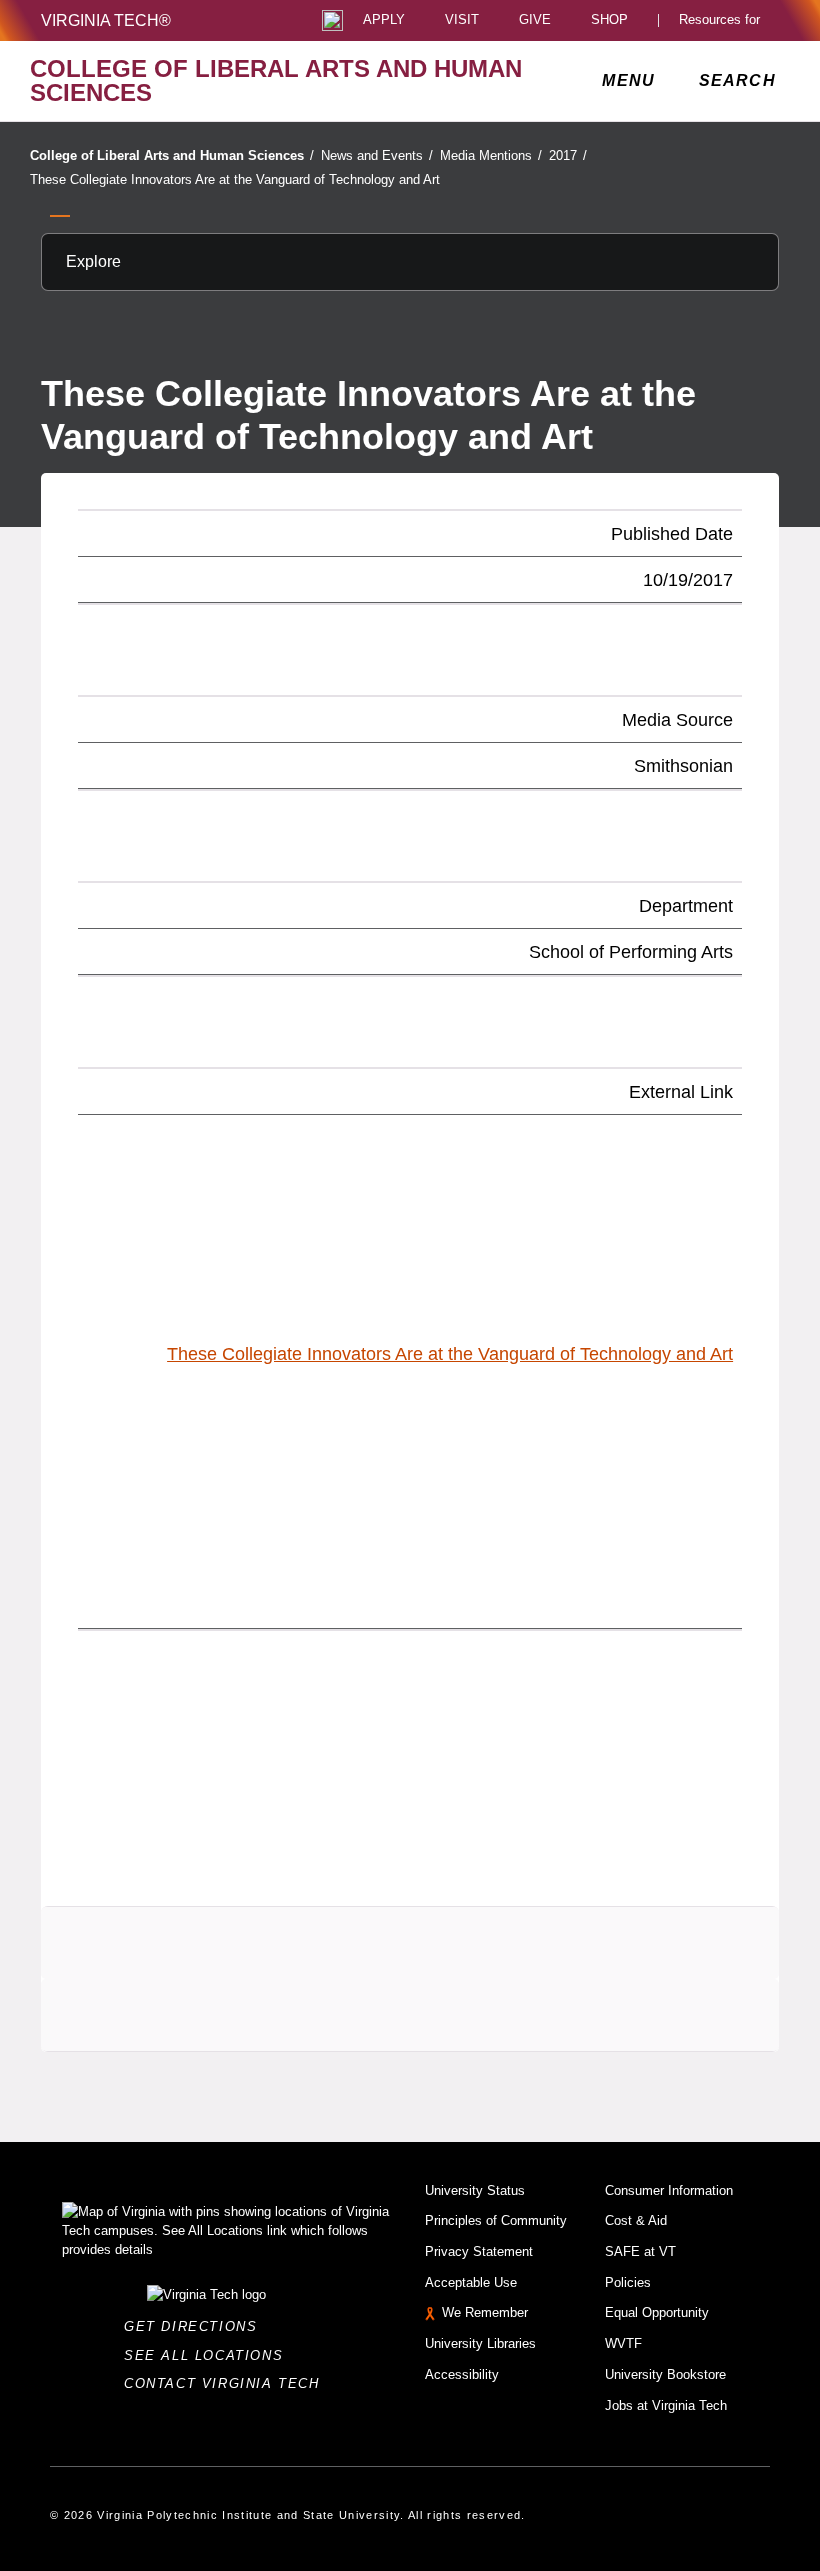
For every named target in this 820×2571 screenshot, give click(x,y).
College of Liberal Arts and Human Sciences (172, 155)
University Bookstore (665, 2374)
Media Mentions (491, 155)
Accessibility (462, 2374)
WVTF (623, 2343)
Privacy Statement (479, 2251)
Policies (628, 2282)
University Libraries (480, 2343)
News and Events (377, 155)
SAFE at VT (640, 2251)
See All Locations (209, 2355)
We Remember (485, 2312)
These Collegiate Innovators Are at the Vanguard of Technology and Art (235, 179)
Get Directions (196, 2326)
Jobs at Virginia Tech (666, 2405)
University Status (475, 2190)
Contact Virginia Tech (227, 2383)
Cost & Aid (636, 2220)
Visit (462, 20)
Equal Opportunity (657, 2312)
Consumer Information (669, 2190)
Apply (384, 20)
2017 (568, 155)
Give (535, 20)
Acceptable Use (471, 2282)
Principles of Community (496, 2220)
